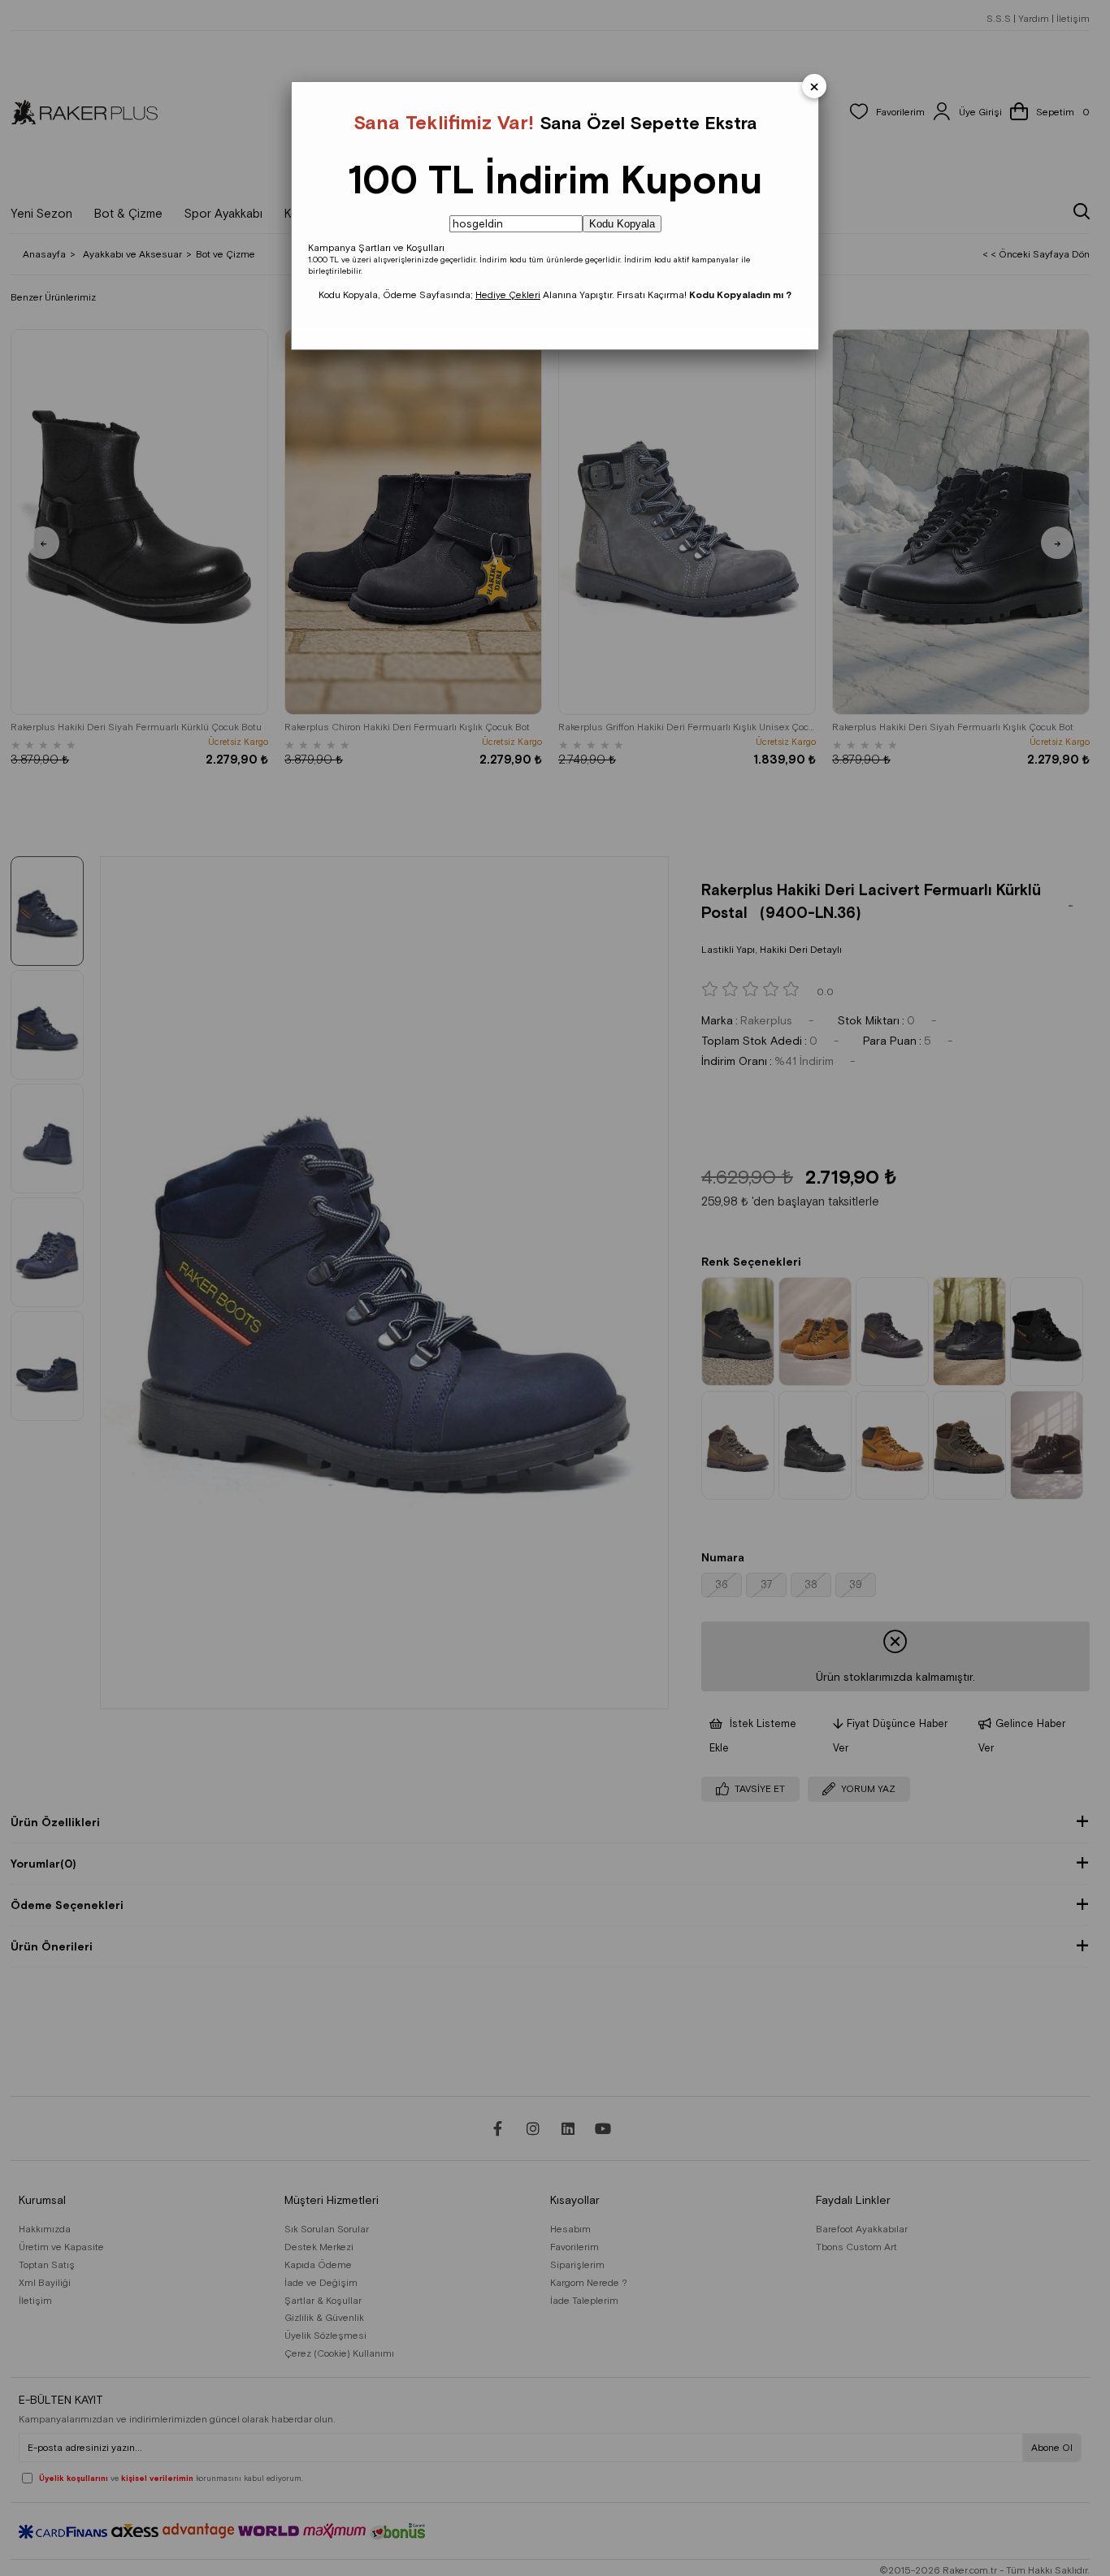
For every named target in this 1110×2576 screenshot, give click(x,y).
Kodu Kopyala (622, 224)
